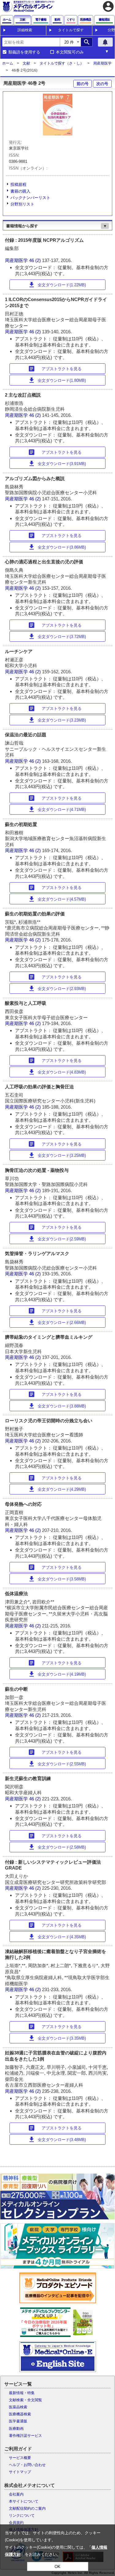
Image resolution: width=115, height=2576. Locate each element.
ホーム (8, 63)
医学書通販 (18, 2421)
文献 (26, 63)
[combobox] (31, 42)
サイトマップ (20, 2472)
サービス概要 (20, 2458)
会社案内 (16, 2494)
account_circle (108, 6)
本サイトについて (24, 2501)
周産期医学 (102, 63)
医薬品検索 (18, 2407)
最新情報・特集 (22, 2393)
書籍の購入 (20, 191)
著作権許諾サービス (25, 2436)
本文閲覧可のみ (70, 52)
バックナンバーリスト (30, 198)
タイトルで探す (71, 30)
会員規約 (16, 2523)
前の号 (83, 84)
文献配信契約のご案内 (27, 2508)
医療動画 (16, 2429)
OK (57, 2567)
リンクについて (22, 2515)
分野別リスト (22, 204)
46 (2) (36, 260)
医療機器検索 (20, 2414)
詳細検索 (25, 30)
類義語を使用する (24, 52)
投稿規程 (18, 184)
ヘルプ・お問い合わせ (27, 2465)
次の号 (102, 84)
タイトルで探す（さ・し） (62, 63)
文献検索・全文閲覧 (25, 2400)
